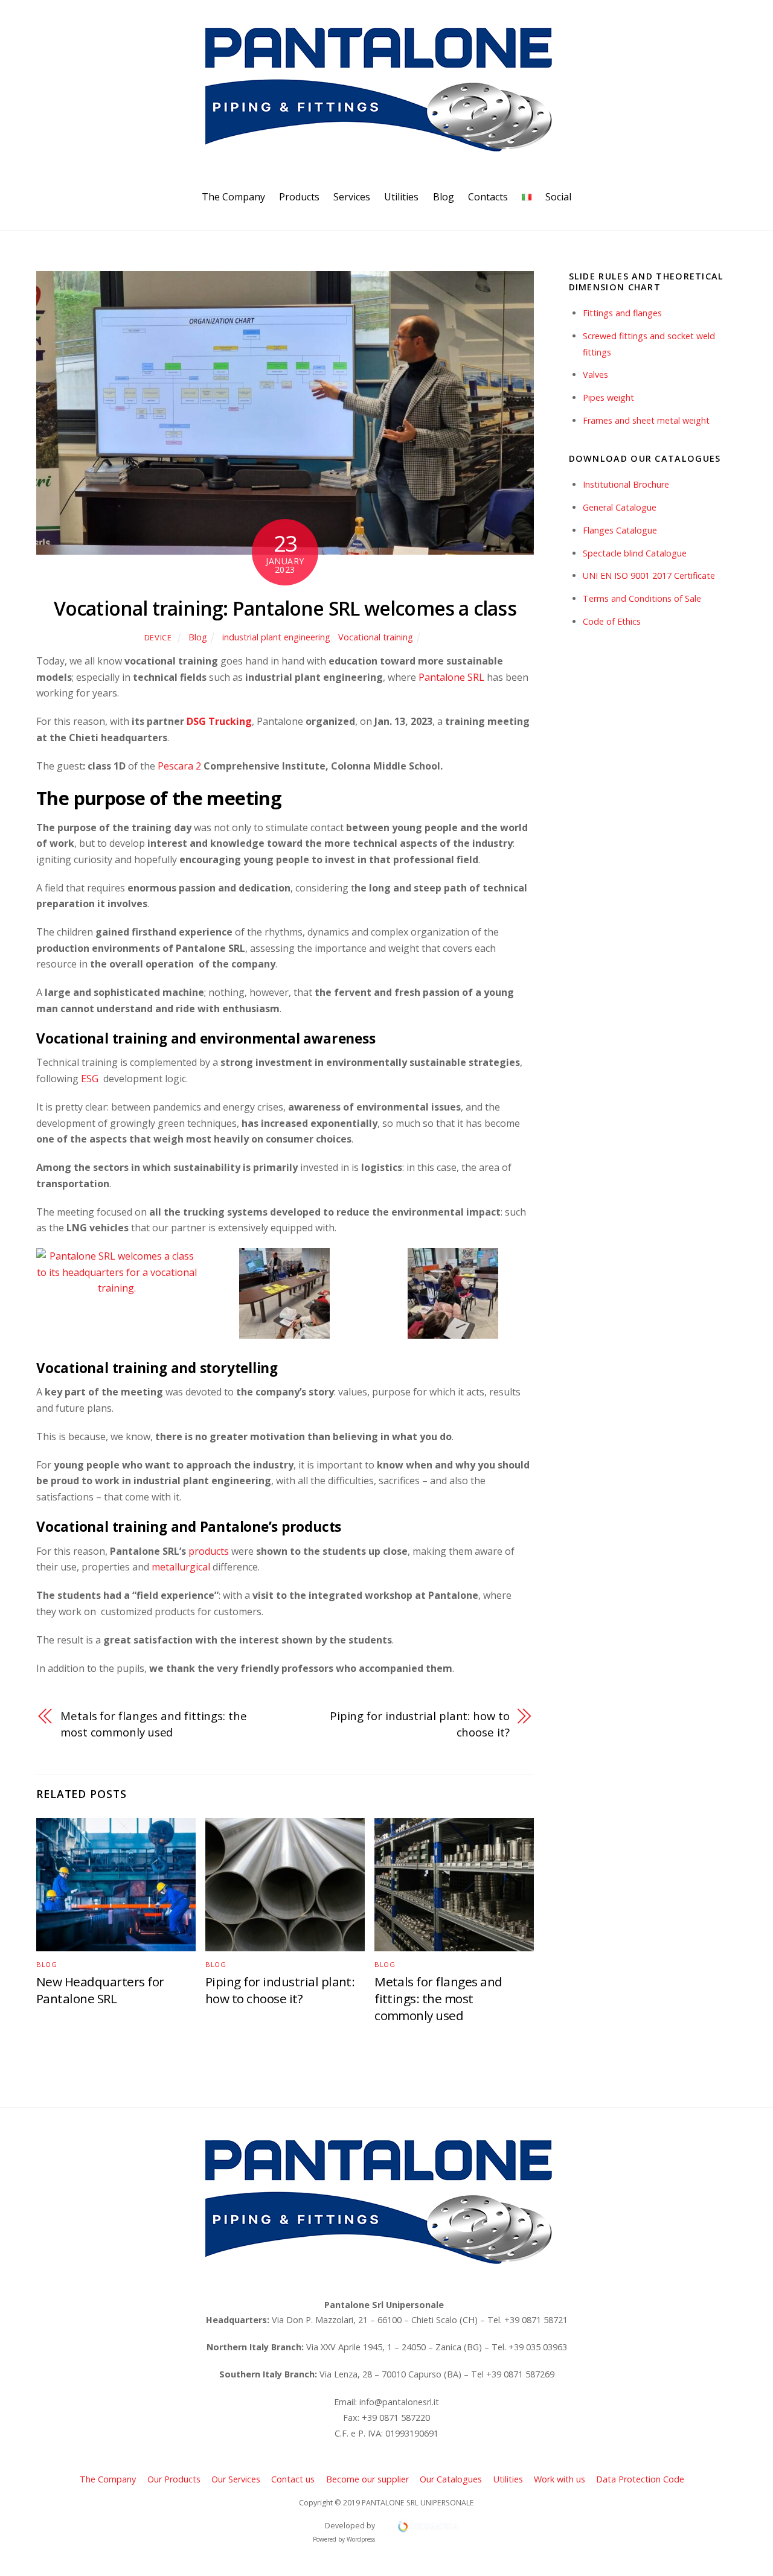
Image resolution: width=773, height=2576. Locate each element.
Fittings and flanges (622, 313)
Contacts (488, 197)
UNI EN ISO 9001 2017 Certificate (649, 575)
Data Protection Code (640, 2479)
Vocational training (376, 637)
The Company (233, 197)
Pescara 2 (179, 766)
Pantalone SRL (450, 677)
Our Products (174, 2479)
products (210, 1551)
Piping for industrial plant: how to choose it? (420, 1723)
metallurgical (180, 1567)
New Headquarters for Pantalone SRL (100, 1990)
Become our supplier (367, 2479)
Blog (444, 197)
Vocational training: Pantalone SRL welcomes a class (285, 608)
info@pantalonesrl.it (399, 2402)
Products (299, 197)
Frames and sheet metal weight (646, 420)
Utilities (401, 197)
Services (352, 197)
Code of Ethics (612, 621)
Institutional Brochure (626, 484)
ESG (90, 1079)
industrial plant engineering (276, 637)
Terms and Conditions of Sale (642, 598)
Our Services (236, 2479)
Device (158, 637)
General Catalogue (620, 507)
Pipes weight (608, 397)
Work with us (560, 2479)
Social (558, 197)
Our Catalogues (451, 2479)
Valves (595, 375)
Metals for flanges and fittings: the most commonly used (154, 1723)
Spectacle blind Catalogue (635, 553)
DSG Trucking (218, 721)
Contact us (293, 2479)
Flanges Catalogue (620, 530)
